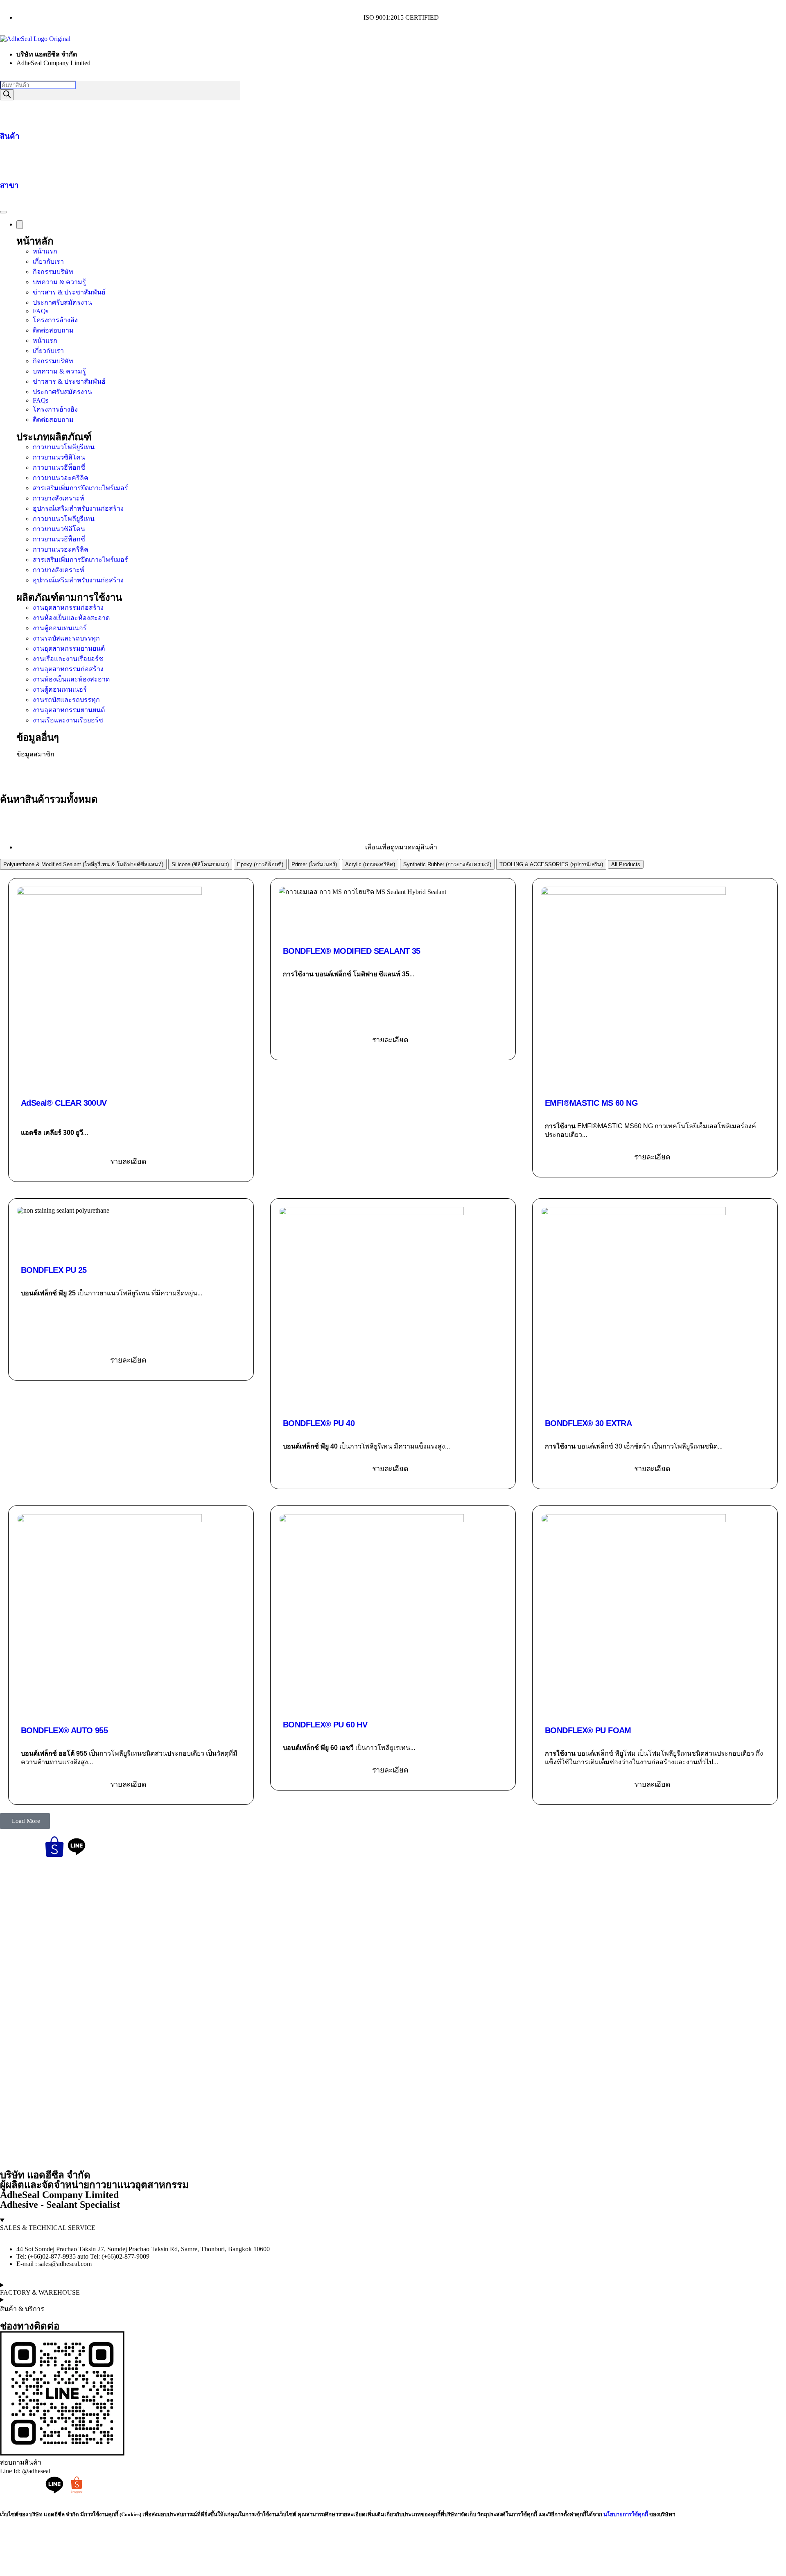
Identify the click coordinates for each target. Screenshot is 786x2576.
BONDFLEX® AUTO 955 (64, 1730)
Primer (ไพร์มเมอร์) (314, 864)
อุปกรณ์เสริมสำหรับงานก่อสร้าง (78, 508)
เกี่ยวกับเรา (48, 261)
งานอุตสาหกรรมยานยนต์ (69, 649)
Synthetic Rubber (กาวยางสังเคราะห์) (447, 864)
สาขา (9, 185)
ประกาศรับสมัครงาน (62, 302)
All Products (626, 864)
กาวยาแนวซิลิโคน (59, 457)
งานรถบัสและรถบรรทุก (66, 638)
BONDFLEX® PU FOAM (588, 1730)
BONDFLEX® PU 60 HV (325, 1725)
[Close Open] (20, 225)
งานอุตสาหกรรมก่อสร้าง (68, 608)
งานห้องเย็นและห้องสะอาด (71, 618)
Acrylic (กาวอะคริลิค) (370, 864)
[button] (25, 1821)
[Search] (7, 95)
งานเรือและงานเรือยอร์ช (68, 659)
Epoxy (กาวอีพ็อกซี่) (260, 864)
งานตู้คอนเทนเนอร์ (60, 628)
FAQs (41, 311)
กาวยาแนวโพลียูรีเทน (64, 447)
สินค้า (10, 136)
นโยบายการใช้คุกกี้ (626, 2514)
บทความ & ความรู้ (59, 282)
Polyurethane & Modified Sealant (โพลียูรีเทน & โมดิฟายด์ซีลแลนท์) (83, 864)
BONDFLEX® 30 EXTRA (588, 1423)
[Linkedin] (99, 1847)
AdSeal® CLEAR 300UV (64, 1103)
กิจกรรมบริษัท (53, 272)
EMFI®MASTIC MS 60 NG (591, 1103)
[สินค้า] (10, 111)
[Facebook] (10, 1847)
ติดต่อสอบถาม (53, 330)
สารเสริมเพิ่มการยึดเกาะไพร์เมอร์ (80, 488)
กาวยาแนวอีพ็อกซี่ (59, 467)
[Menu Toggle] (3, 212)
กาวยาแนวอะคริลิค (61, 478)
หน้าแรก (45, 251)
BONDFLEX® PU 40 (319, 1423)
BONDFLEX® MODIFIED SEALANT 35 (352, 951)
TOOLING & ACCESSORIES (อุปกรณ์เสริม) (551, 864)
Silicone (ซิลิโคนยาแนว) (200, 864)
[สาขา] (10, 160)
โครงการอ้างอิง (55, 320)
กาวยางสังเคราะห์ (59, 498)
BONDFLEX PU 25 (54, 1270)
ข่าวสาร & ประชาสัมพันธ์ (69, 292)
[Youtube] (32, 1847)
